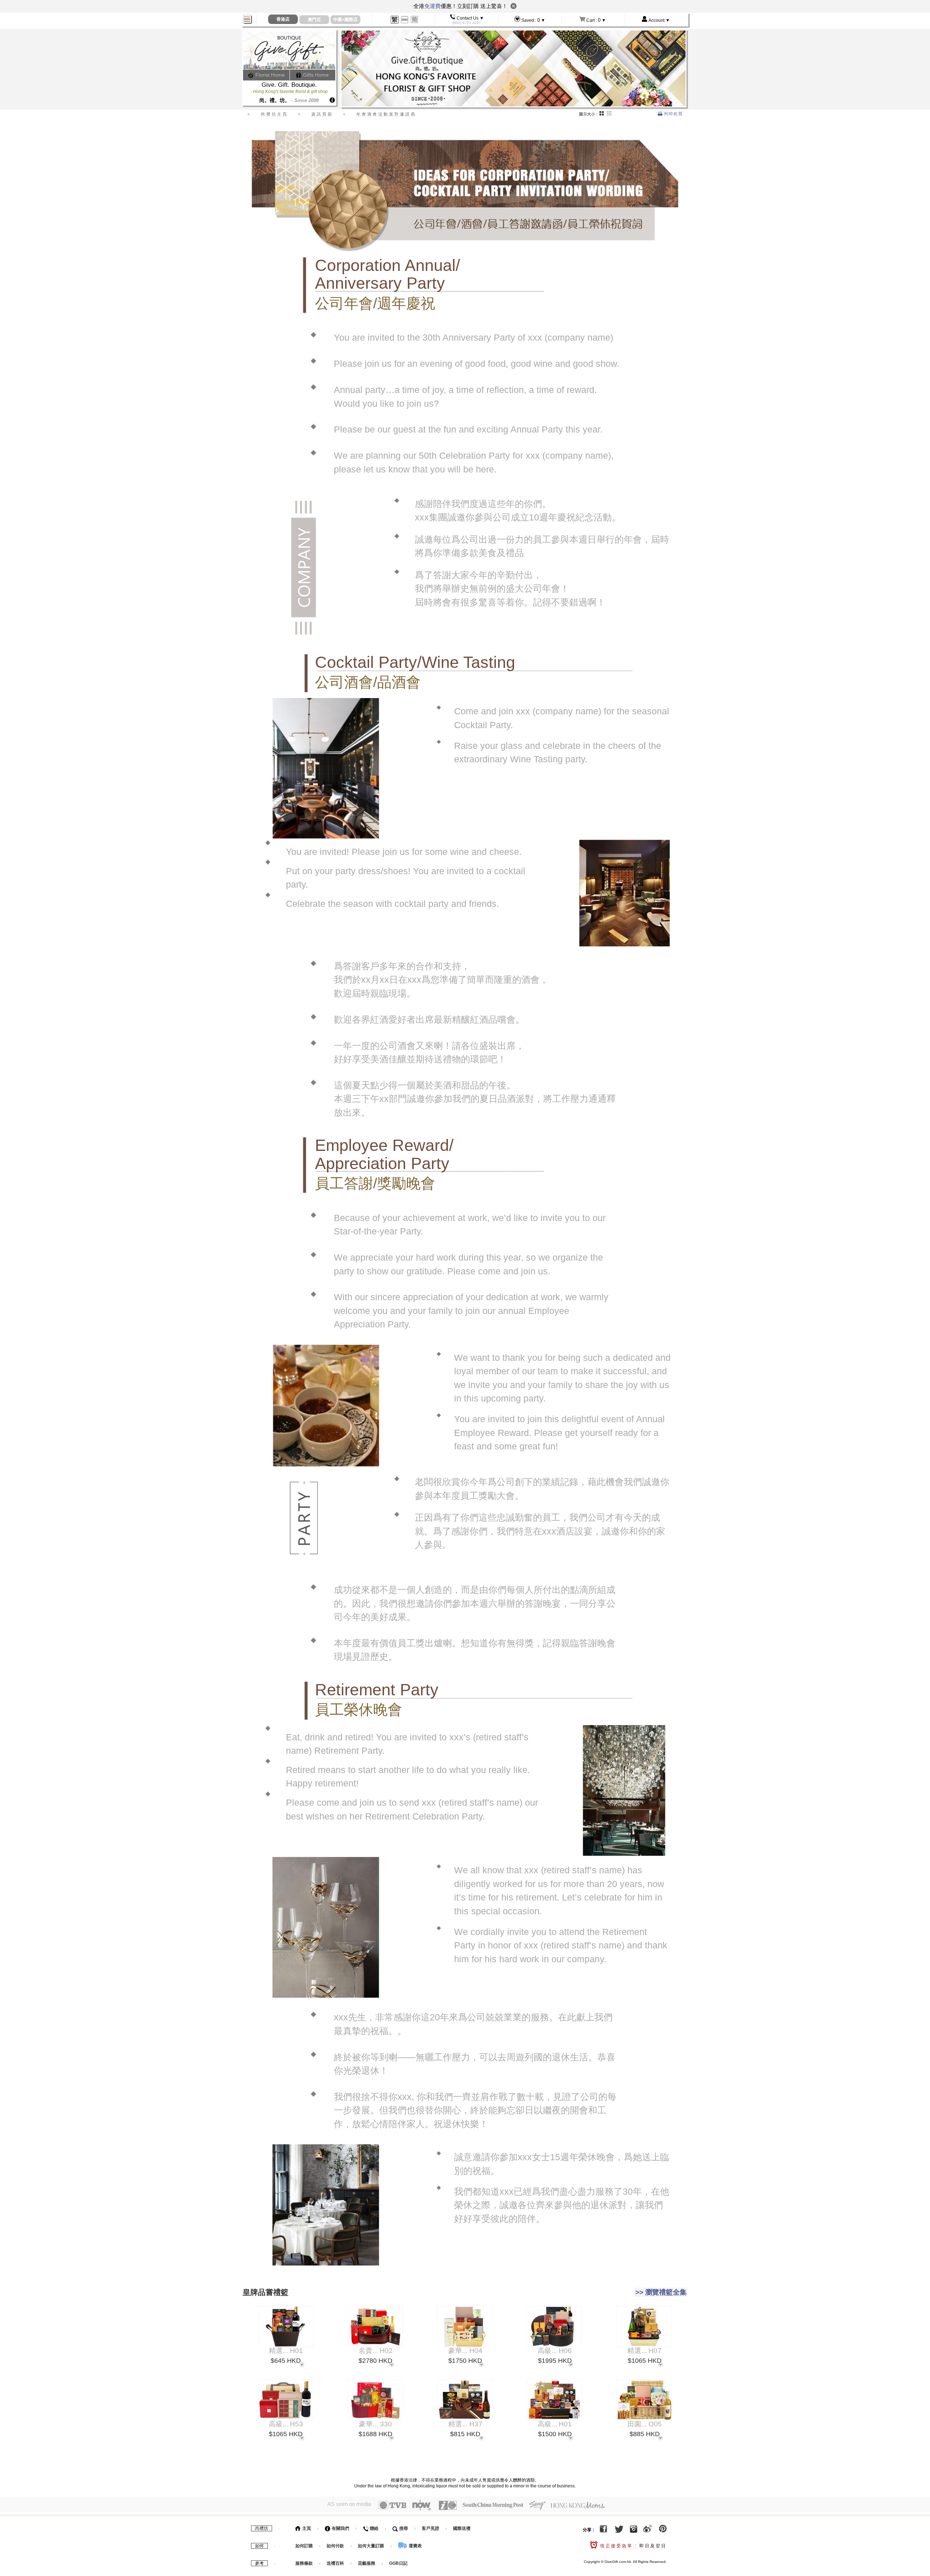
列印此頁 (673, 114)
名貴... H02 (376, 2351)
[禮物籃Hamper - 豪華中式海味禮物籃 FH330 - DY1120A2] (375, 2400)
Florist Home (269, 75)
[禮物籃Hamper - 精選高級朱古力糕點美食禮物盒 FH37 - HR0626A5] (465, 2400)
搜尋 (403, 2528)
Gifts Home (315, 75)
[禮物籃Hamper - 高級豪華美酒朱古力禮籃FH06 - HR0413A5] (555, 2326)
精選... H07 (644, 2351)
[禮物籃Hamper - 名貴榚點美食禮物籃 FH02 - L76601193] (375, 2326)
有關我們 (340, 2528)
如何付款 (336, 2546)
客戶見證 (430, 2528)
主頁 (306, 2528)
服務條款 (304, 2563)
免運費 (432, 6)
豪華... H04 (465, 2351)
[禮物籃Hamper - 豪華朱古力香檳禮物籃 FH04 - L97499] (465, 2326)
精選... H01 (286, 2351)
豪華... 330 (375, 2425)
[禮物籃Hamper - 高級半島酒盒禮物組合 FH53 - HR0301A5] (285, 2400)
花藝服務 (367, 2563)
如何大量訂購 (371, 2546)
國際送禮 (462, 2528)
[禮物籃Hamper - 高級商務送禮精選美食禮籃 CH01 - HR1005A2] (555, 2400)
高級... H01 (555, 2425)
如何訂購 (304, 2546)
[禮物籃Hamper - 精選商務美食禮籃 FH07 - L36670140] (644, 2326)
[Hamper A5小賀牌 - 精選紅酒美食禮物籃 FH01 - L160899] (285, 2326)
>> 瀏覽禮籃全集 (661, 2292)
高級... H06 (555, 2351)
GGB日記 (398, 2563)
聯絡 (374, 2528)
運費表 (415, 2546)
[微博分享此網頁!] (648, 2530)
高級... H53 (286, 2425)
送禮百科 (335, 2563)
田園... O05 (645, 2425)
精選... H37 (465, 2425)
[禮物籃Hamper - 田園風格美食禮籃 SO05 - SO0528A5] (644, 2400)
